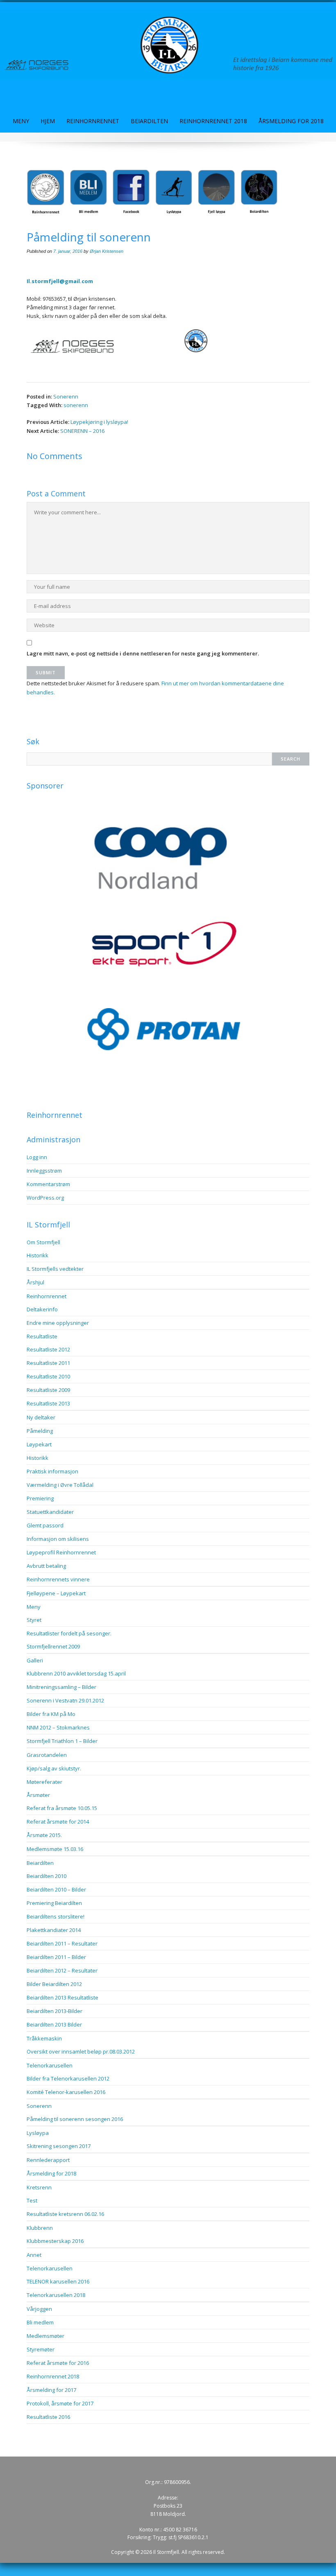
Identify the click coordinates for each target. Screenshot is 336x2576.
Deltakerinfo (42, 1309)
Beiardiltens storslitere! (56, 1916)
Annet (34, 2255)
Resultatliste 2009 (48, 1390)
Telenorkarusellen (50, 2065)
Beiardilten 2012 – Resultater (62, 1970)
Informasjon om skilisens (58, 1539)
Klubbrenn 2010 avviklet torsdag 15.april (76, 1673)
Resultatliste (42, 1336)
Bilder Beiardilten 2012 (54, 1984)
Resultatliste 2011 (48, 1363)
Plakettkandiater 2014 (54, 1930)
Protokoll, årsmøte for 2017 (60, 2403)
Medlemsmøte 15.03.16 (55, 1849)
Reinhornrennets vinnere (58, 1579)
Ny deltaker (41, 1417)
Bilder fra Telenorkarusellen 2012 (68, 2078)
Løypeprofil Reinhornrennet (61, 1552)
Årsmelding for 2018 (291, 121)
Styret (34, 1620)
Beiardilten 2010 (47, 1876)
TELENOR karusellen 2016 (58, 2281)
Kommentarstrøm (48, 1184)
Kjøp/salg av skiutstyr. (54, 1768)
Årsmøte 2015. (44, 1835)
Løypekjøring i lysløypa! (99, 422)
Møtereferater (44, 1782)
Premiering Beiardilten (54, 1903)
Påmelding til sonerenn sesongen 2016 (75, 2119)
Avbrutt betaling (46, 1566)
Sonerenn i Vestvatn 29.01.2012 (65, 1700)
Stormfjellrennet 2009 (53, 1646)
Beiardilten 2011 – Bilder (56, 1957)
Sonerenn (66, 396)
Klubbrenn (40, 2228)
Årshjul (35, 1282)
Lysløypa (38, 2133)
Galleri (35, 1660)
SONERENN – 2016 (82, 431)
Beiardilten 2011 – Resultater (62, 1943)
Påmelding (40, 1431)
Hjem (48, 121)
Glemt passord (45, 1525)
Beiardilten (149, 121)
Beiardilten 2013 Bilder (54, 2024)
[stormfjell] (168, 45)
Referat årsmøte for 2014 (58, 1822)
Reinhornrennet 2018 (213, 121)
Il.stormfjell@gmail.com (60, 281)
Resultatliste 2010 (48, 1376)
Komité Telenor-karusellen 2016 (66, 2092)
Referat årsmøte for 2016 (58, 2363)
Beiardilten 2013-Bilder (54, 2011)
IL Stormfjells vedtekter (55, 1269)
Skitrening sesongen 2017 (59, 2146)
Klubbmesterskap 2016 (55, 2241)
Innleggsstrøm (44, 1171)
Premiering (40, 1498)
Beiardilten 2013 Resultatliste (62, 1997)
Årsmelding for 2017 (51, 2390)
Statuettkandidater (50, 1512)
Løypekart (39, 1444)
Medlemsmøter (45, 2336)
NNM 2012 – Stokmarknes (58, 1727)
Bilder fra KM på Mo (51, 1714)
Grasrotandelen (47, 1755)
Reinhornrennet (93, 121)
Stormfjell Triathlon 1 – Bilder (62, 1741)
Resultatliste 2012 (48, 1349)
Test (32, 2200)
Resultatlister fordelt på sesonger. (69, 1633)
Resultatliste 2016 (48, 2417)
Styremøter (41, 2349)
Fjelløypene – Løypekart (56, 1593)
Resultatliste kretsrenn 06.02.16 (65, 2214)
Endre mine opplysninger (58, 1323)
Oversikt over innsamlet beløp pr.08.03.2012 (81, 2051)
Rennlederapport (48, 2160)
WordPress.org (45, 1198)
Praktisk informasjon (52, 1471)
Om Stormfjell (43, 1242)
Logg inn (37, 1157)
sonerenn (76, 405)
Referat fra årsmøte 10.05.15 (62, 1808)
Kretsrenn (39, 2187)
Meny (21, 121)
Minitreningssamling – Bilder (61, 1687)
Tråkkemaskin (44, 2038)
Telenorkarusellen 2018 (56, 2295)
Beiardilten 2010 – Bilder (56, 1889)
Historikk (37, 1255)
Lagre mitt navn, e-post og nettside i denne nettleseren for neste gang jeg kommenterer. (143, 653)
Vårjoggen (39, 2309)
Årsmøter (38, 1795)
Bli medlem (40, 2322)
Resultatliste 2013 (48, 1403)
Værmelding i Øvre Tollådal (60, 1485)
